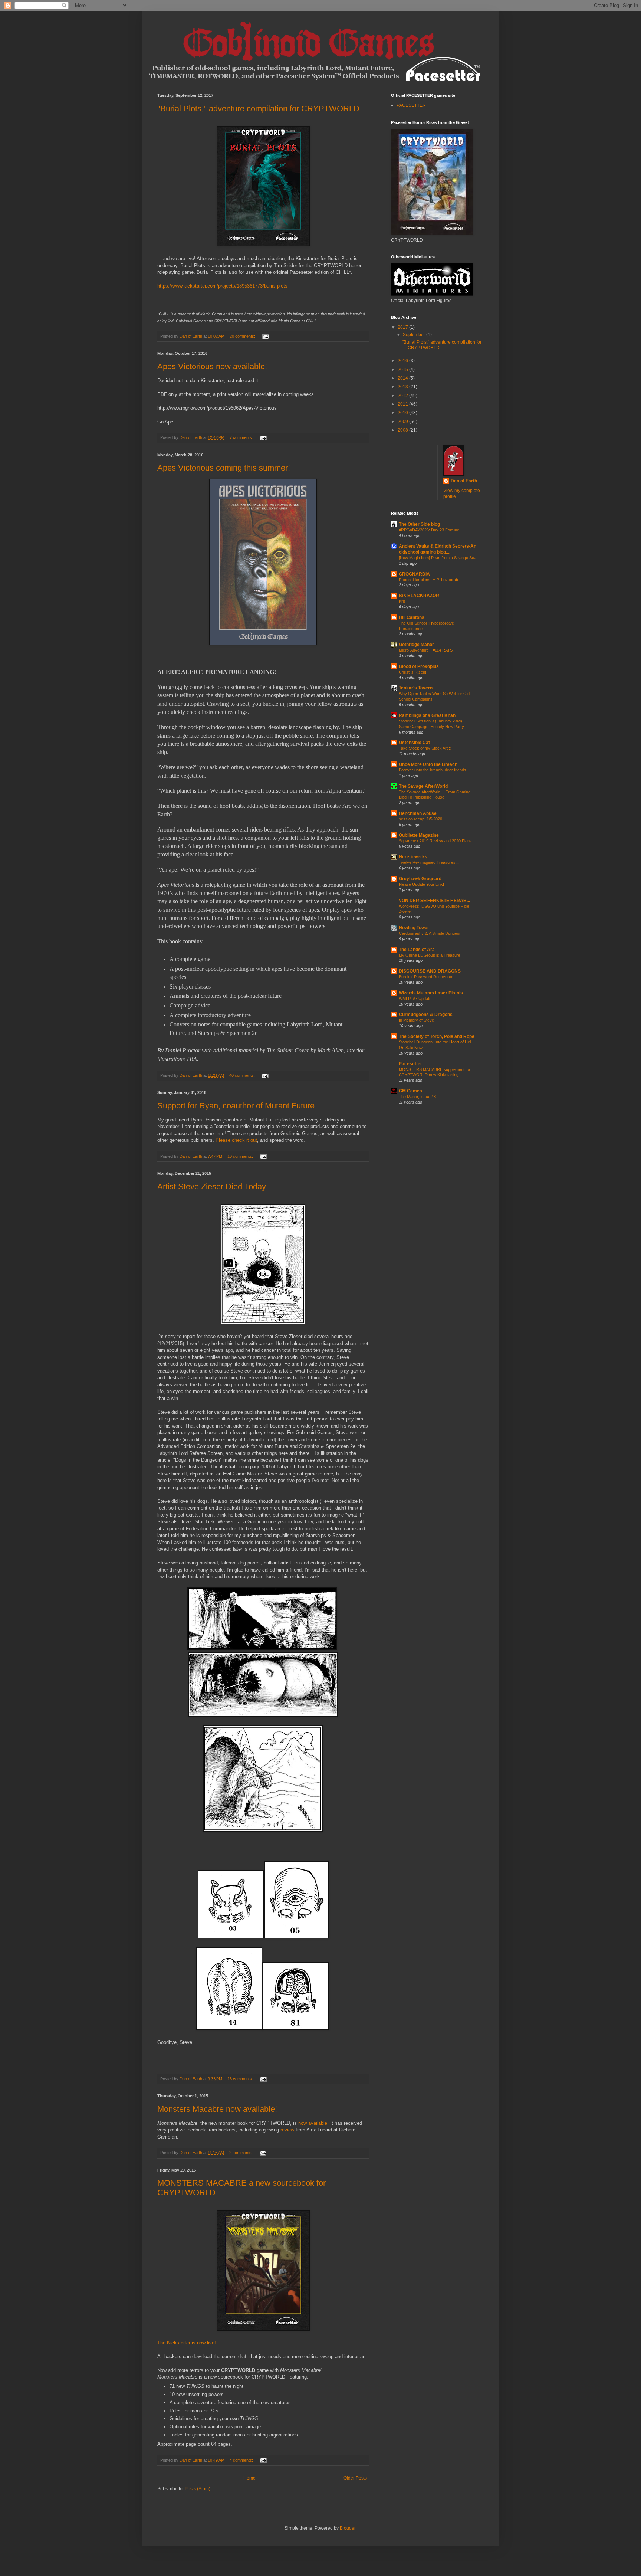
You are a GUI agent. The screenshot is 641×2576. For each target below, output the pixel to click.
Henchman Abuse (418, 813)
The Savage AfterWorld (423, 786)
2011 (403, 404)
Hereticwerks (413, 857)
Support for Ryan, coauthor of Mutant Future (236, 1106)
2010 (403, 413)
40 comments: (243, 1075)
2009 (403, 422)
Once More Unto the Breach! (429, 764)
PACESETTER (411, 105)
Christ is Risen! (412, 672)
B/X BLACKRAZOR (419, 596)
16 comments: (241, 2079)
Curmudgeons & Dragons (426, 1015)
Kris (402, 601)
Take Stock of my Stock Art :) (425, 748)
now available (313, 2123)
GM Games (410, 1091)
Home (249, 2478)
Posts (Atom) (198, 2489)
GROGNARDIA (414, 574)
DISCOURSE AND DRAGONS (430, 971)
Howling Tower (414, 928)
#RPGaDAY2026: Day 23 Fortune (429, 530)
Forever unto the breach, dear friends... (434, 770)
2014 (403, 378)
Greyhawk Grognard (420, 879)
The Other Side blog (419, 524)
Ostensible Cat (414, 743)
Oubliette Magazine (419, 835)
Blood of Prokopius (419, 666)
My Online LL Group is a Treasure (430, 955)
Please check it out (236, 1140)
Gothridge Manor (416, 645)
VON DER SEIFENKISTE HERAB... (434, 901)
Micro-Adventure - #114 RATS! (426, 650)
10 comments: (241, 1156)
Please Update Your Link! (421, 884)
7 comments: (242, 437)
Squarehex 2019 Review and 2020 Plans (435, 841)
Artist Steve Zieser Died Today (212, 1187)
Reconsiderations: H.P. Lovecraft (428, 580)
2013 (403, 387)
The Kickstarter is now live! (187, 2343)
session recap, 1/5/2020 (420, 819)
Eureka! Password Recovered (426, 977)
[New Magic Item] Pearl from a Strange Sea (438, 558)
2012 (403, 396)
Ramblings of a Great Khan (427, 715)
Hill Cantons (412, 617)
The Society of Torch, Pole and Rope (437, 1036)
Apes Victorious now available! (212, 366)
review (287, 2130)
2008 (403, 430)
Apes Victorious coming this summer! (224, 468)
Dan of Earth (464, 481)
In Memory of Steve (416, 1020)
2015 (403, 370)
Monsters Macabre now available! (217, 2109)
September (415, 335)
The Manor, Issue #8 (417, 1097)
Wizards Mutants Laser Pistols (431, 993)
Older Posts (355, 2478)
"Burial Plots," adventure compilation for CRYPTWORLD (258, 109)
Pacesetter (410, 1064)
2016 (403, 361)
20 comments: (243, 336)
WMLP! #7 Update (415, 999)
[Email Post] (265, 336)
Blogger (348, 2528)
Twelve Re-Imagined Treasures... (429, 862)
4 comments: (242, 2460)
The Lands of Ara (417, 950)
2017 (403, 327)
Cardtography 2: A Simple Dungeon (430, 933)
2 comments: (241, 2153)
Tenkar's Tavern (416, 688)
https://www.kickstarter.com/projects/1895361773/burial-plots (222, 286)
